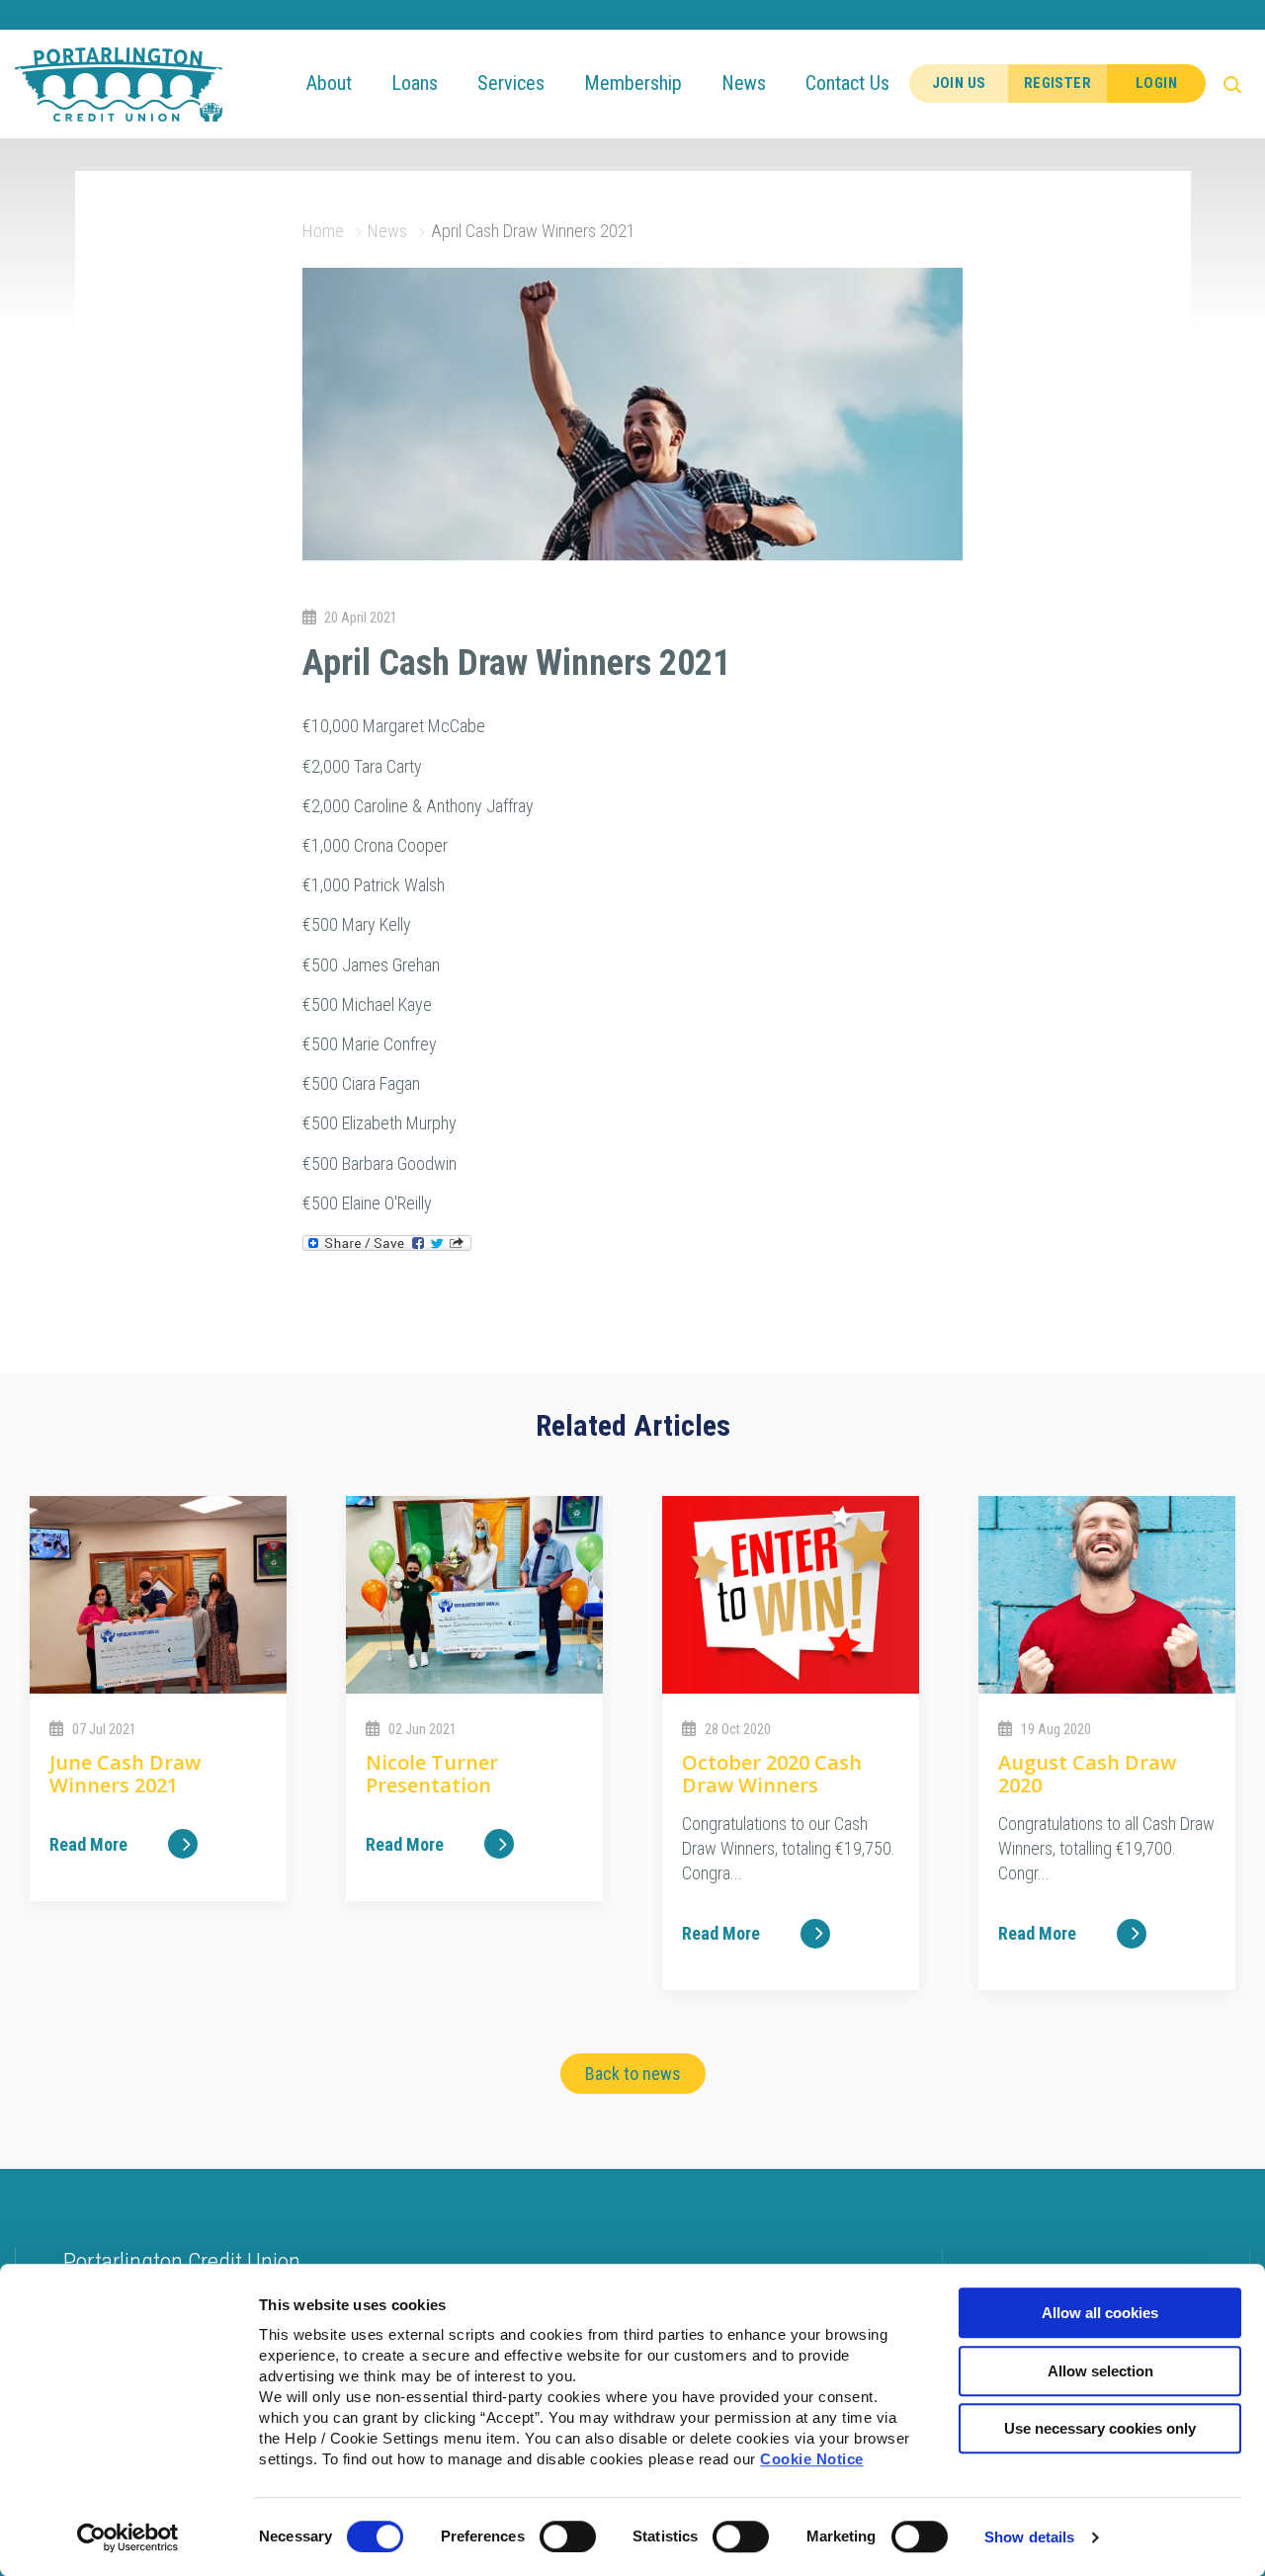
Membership (633, 83)
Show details (1029, 2537)
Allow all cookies (1100, 2313)
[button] (1235, 84)
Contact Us (847, 83)
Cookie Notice (812, 2459)
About (329, 83)
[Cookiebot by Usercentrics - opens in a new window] (128, 2537)
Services (511, 83)
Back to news (633, 2074)
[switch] (568, 2536)
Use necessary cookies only (1100, 2428)
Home (323, 231)
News (744, 83)
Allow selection (1100, 2371)
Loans (415, 83)
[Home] (119, 83)
